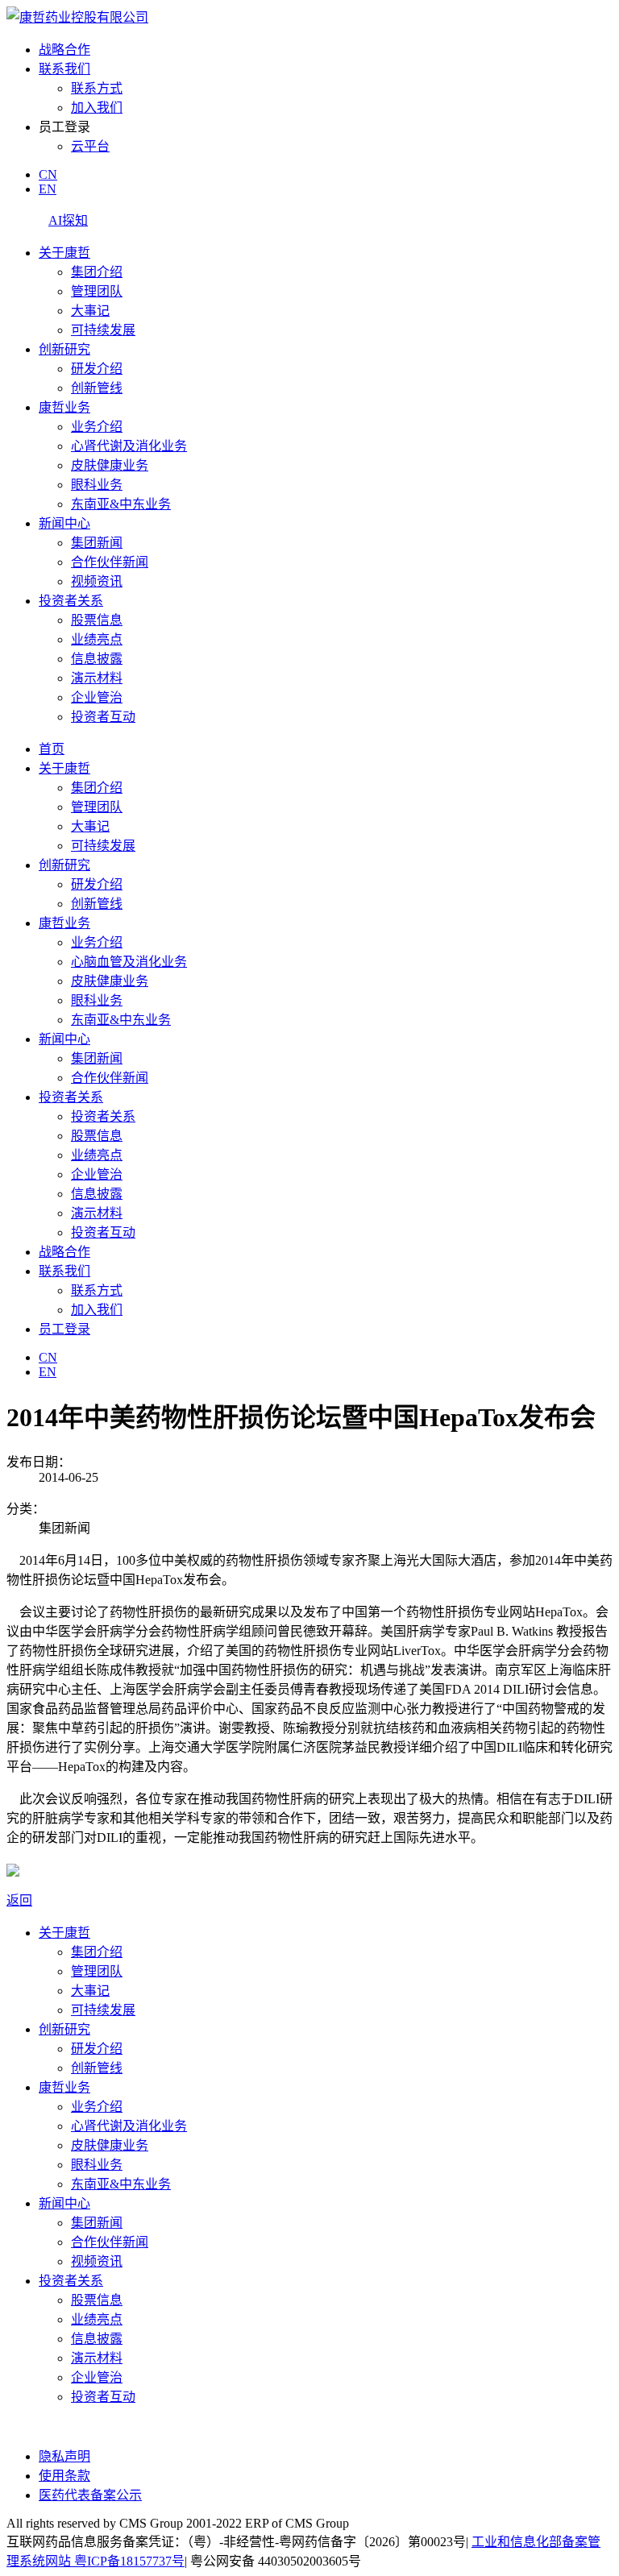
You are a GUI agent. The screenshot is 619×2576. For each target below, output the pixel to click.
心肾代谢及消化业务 (129, 446)
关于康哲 (64, 253)
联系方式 (97, 88)
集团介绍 (97, 272)
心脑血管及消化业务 (129, 962)
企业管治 (97, 697)
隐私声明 (64, 2456)
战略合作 (64, 50)
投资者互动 (103, 717)
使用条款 (64, 2476)
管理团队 (97, 291)
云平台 (90, 146)
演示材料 (97, 678)
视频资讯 (97, 581)
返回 (19, 1900)
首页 (52, 749)
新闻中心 (64, 523)
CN (48, 174)
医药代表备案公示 (90, 2495)
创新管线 (97, 388)
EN (48, 189)
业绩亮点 (97, 639)
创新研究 (64, 349)
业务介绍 (97, 427)
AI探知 (68, 220)
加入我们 (97, 108)
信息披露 (97, 659)
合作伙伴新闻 (110, 562)
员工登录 (64, 1329)
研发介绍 (97, 369)
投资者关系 (71, 601)
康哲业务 (64, 407)
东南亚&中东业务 (121, 504)
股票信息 (97, 620)
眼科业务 (97, 485)
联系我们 (64, 69)
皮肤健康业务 (110, 465)
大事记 (90, 311)
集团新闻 (97, 543)
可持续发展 (103, 330)
